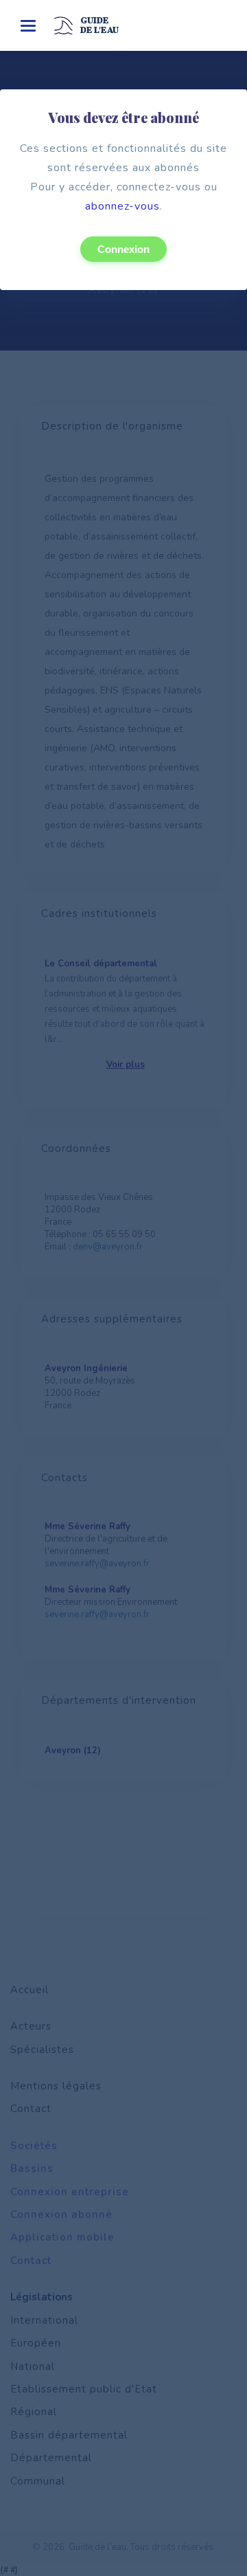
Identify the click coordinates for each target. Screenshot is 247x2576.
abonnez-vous (122, 206)
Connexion (123, 249)
